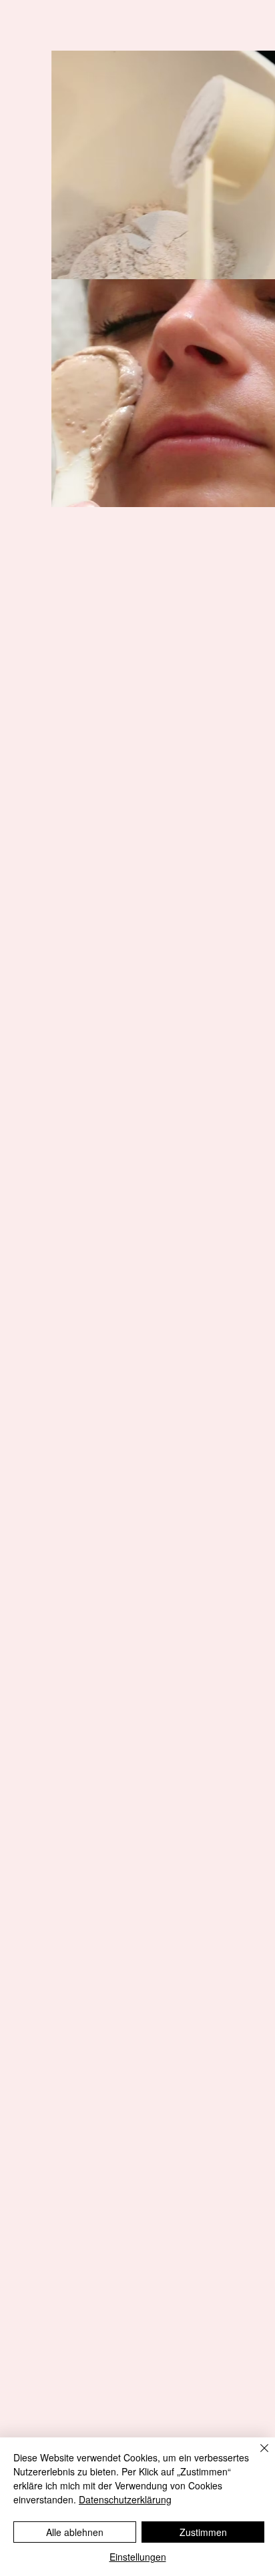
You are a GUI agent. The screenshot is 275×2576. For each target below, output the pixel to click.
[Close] (256, 2456)
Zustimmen (203, 2532)
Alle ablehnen (75, 2532)
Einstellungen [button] (138, 2557)
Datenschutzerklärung (125, 2499)
